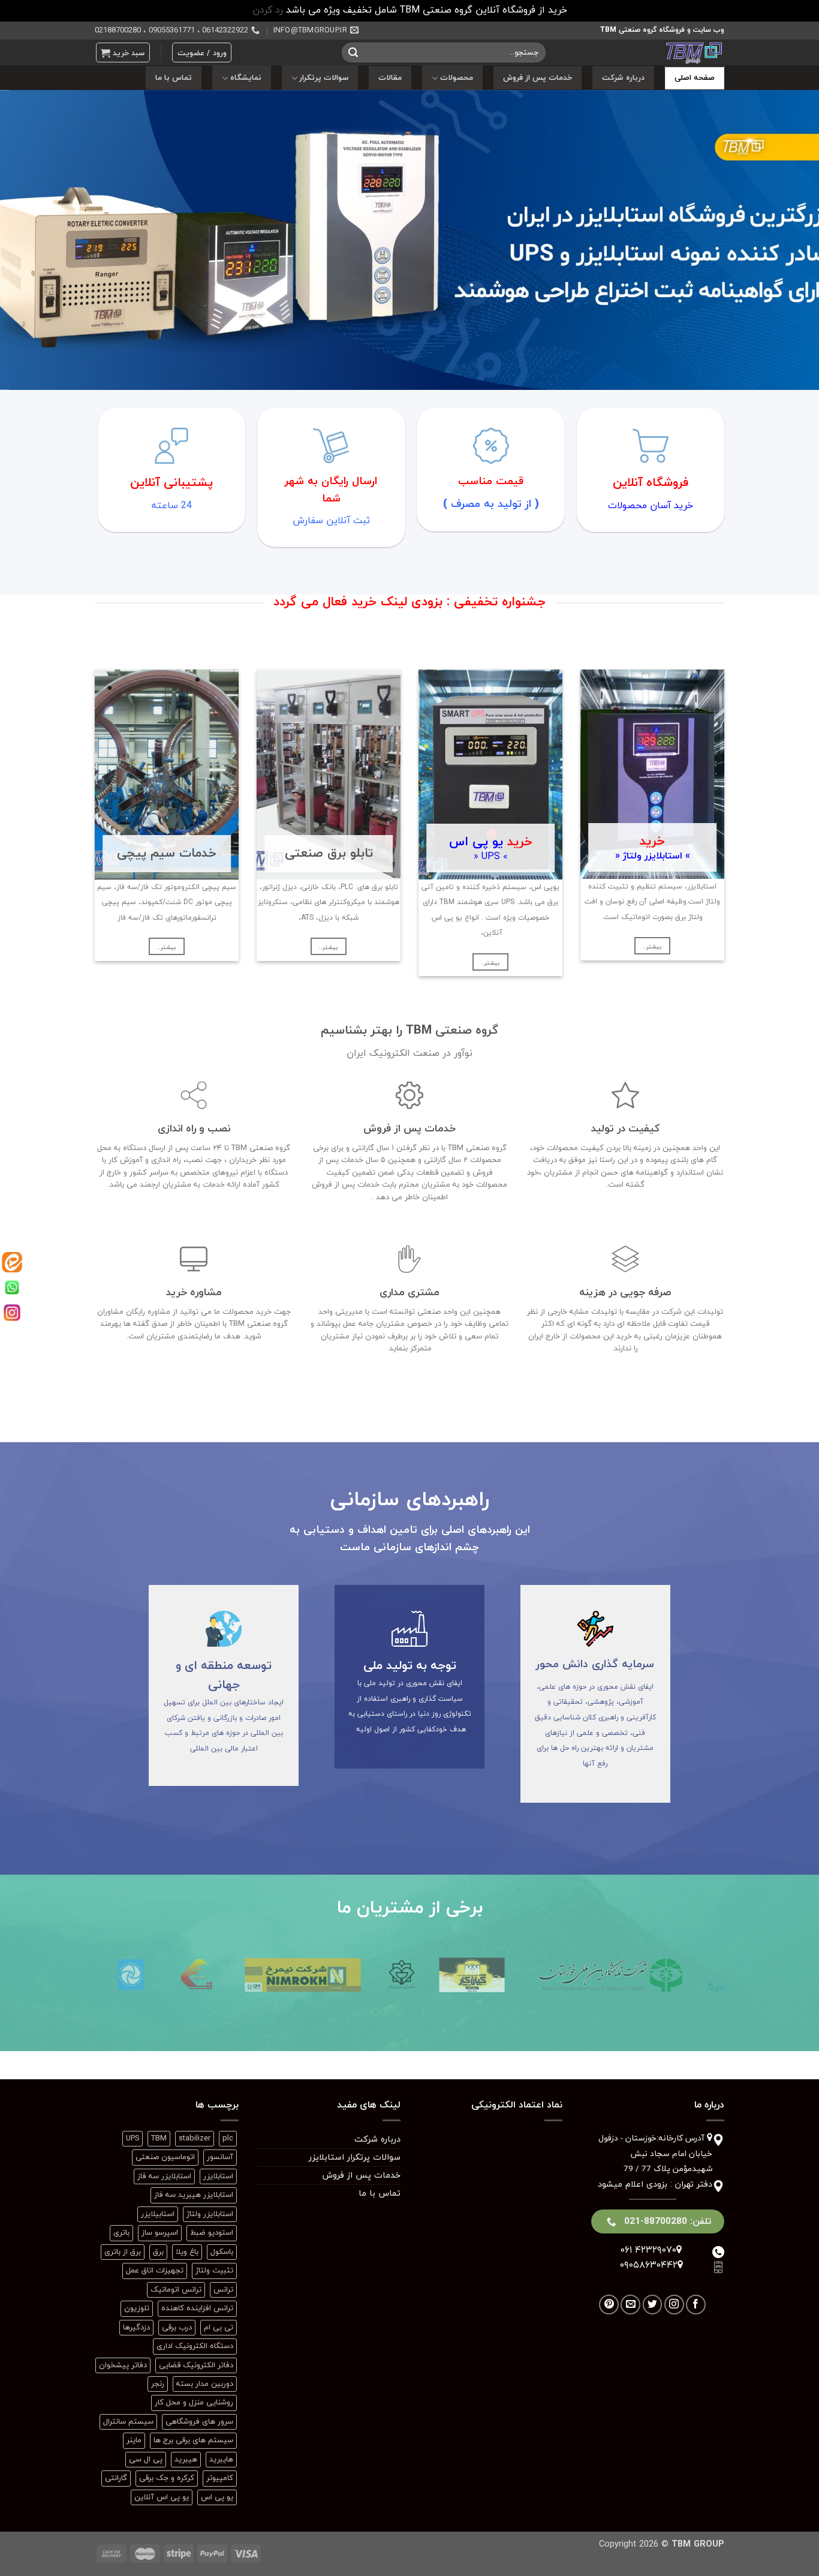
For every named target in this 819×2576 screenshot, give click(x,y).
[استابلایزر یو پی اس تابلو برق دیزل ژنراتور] (644, 52)
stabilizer (195, 2139)
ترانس (223, 2290)
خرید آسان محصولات (651, 506)
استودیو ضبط (212, 2233)
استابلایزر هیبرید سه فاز (194, 2195)
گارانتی (116, 2478)
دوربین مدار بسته (205, 2384)
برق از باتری (123, 2252)
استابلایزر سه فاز (164, 2176)
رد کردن (268, 10)
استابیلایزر (158, 2214)
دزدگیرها (136, 2328)
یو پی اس (217, 2497)
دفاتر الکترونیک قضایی (196, 2365)
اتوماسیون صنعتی (165, 2157)
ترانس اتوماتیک (176, 2290)
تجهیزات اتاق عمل (155, 2271)
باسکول (222, 2252)
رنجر (158, 2384)
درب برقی (177, 2328)
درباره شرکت (623, 78)
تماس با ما (174, 78)
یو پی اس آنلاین (162, 2497)
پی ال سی (146, 2460)
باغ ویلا (187, 2252)
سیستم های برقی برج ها (193, 2440)
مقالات (390, 78)
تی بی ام (219, 2328)
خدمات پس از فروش (538, 78)
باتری (121, 2233)
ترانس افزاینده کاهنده (197, 2308)
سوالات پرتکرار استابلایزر (355, 2158)
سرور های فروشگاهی (199, 2422)
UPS (133, 2139)
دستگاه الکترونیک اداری (195, 2346)
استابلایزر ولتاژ (210, 2214)
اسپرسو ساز (160, 2233)
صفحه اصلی (695, 78)
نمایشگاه (246, 78)
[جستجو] (353, 53)
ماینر (134, 2440)
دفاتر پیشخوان (123, 2365)
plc (228, 2139)
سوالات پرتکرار (324, 78)
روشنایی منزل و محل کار (194, 2403)
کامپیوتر (220, 2478)
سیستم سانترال (128, 2422)
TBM (159, 2139)
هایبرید (221, 2460)
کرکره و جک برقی (167, 2478)
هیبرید (186, 2460)
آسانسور (220, 2157)
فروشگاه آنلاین (651, 483)
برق (158, 2252)
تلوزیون (137, 2308)
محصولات (457, 78)
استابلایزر (218, 2176)
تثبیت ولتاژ (214, 2271)
